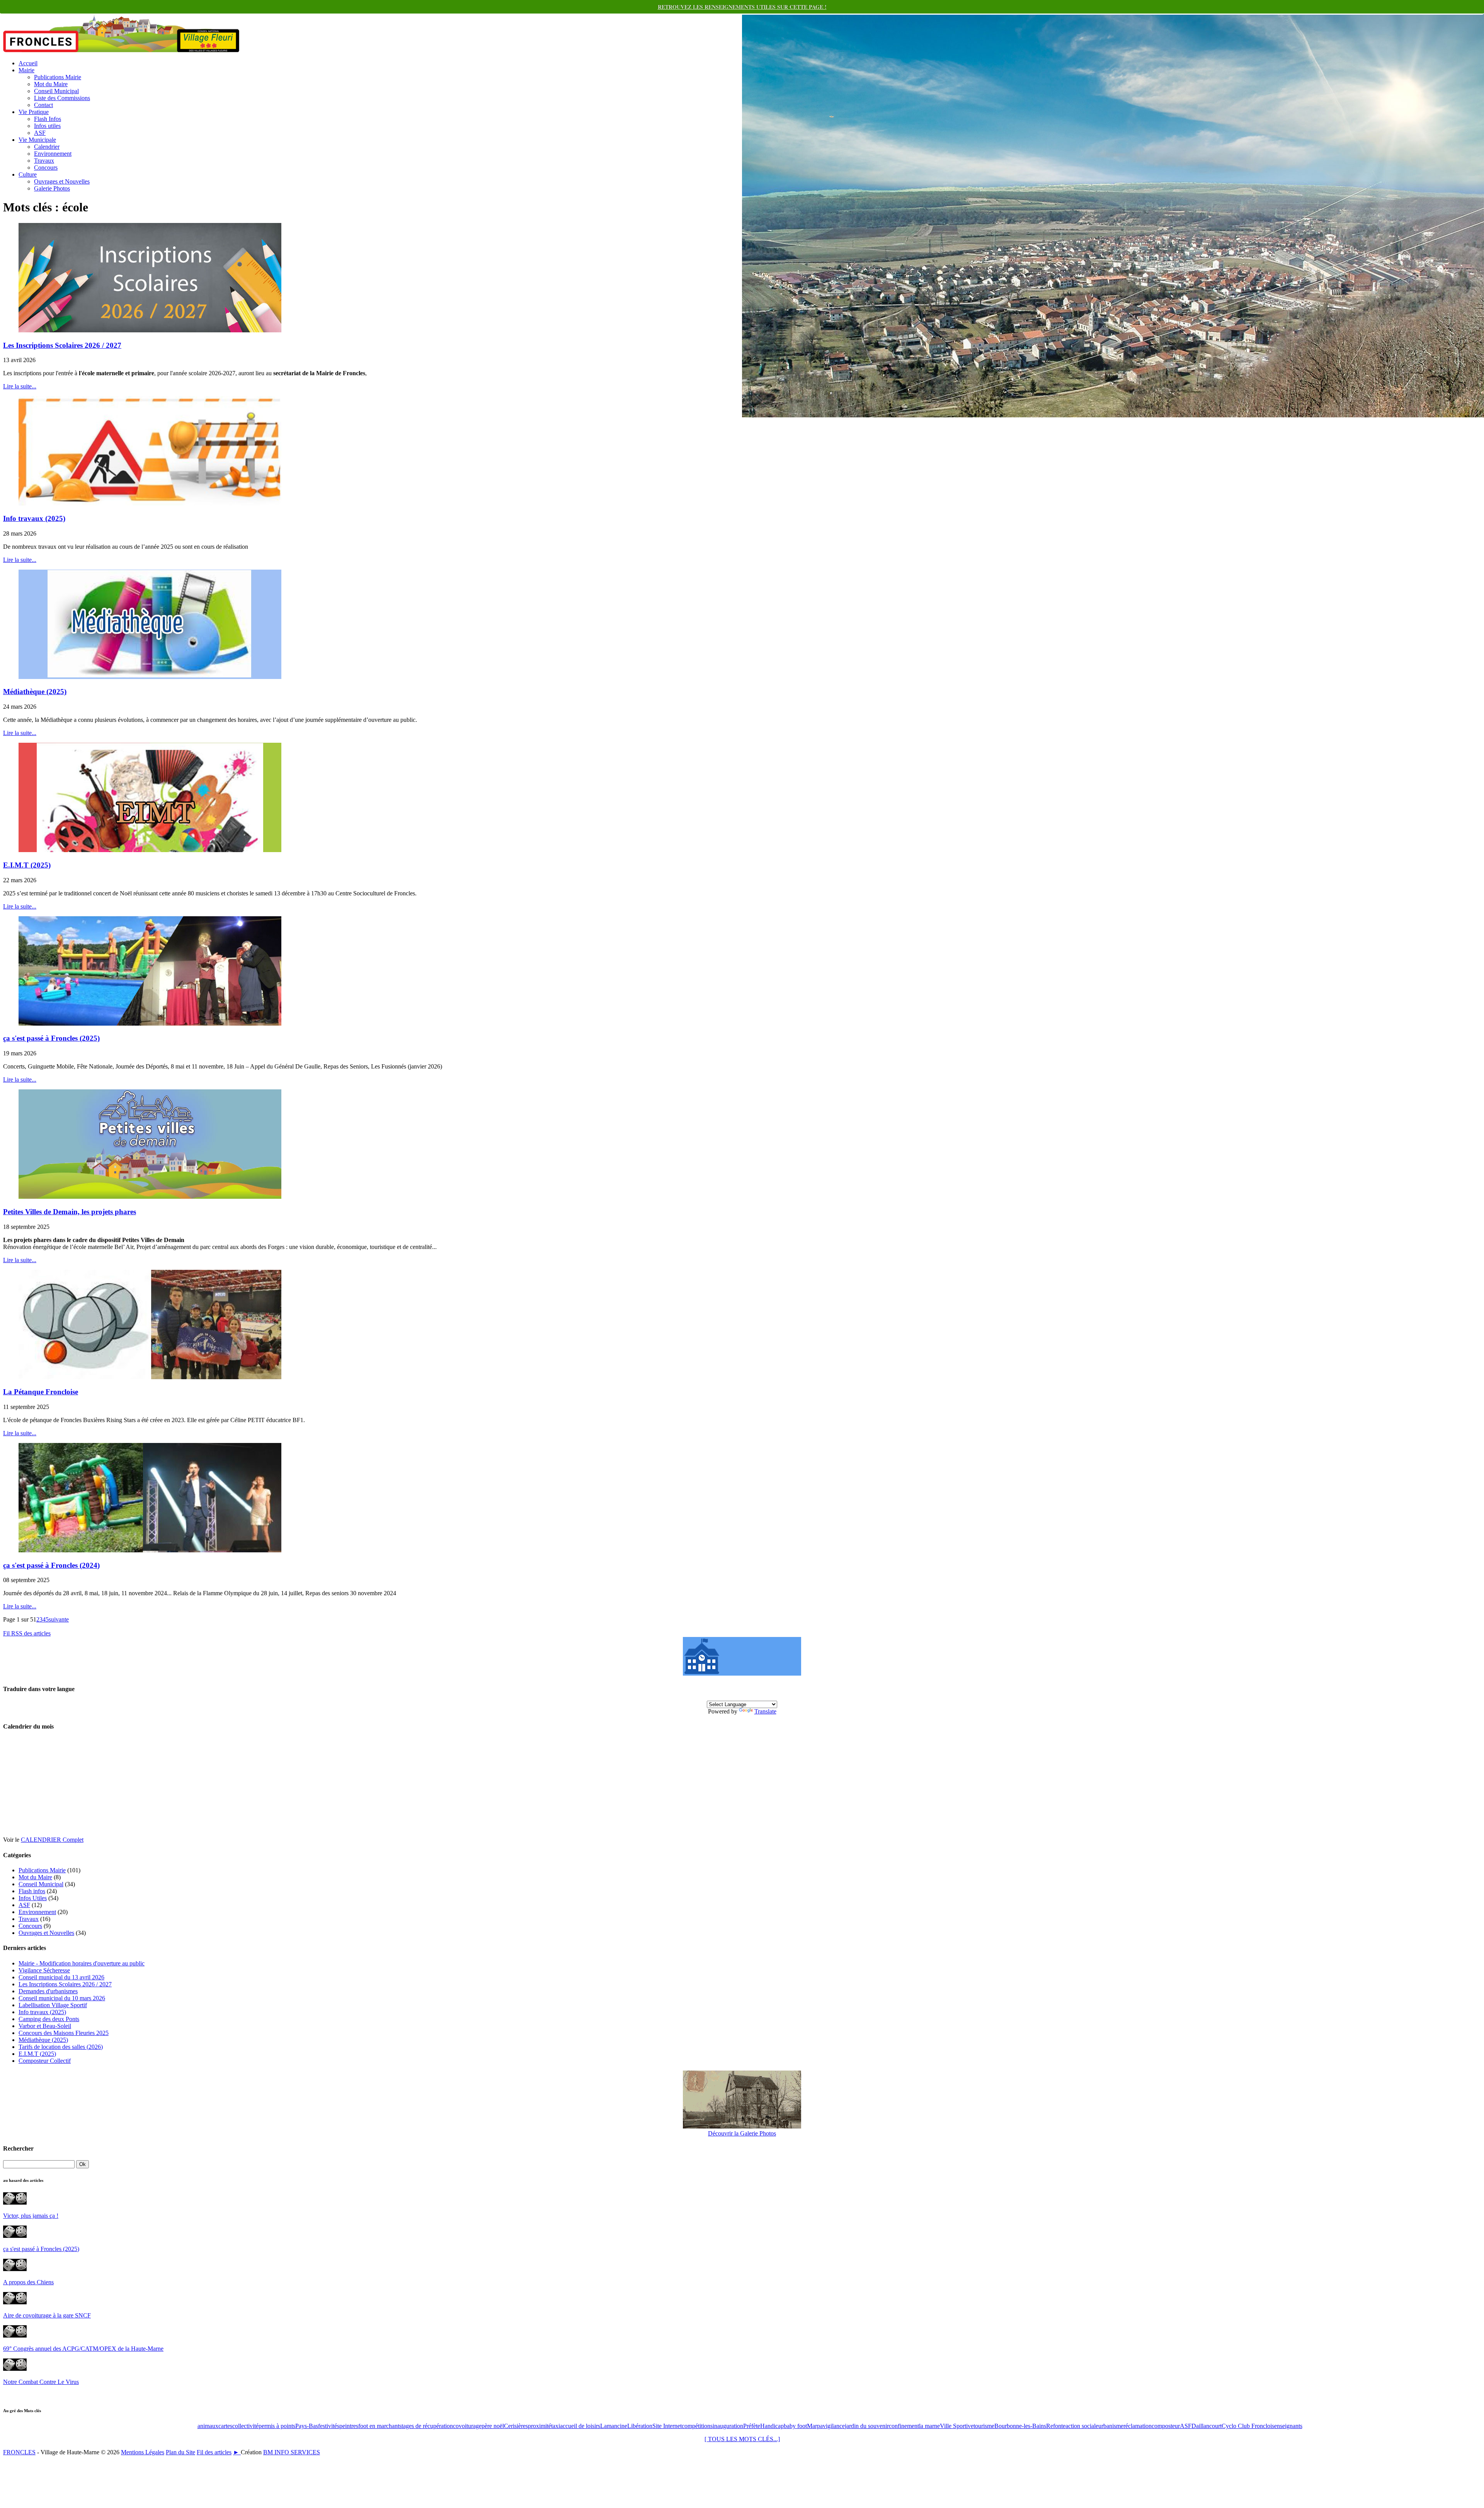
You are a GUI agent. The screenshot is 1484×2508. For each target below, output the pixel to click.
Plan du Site (180, 2452)
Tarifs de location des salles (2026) (61, 2047)
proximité (539, 2426)
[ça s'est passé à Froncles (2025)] (150, 1023)
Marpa (815, 2426)
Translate (765, 1711)
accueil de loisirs (580, 2426)
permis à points (277, 2426)
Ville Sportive (957, 2426)
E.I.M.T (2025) (27, 865)
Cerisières (516, 2426)
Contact (43, 105)
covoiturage (467, 2426)
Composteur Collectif (45, 2061)
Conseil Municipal (56, 91)
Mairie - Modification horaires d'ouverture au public (82, 1963)
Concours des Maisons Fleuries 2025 (64, 2033)
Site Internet (667, 2426)
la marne (929, 2426)
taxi (556, 2426)
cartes (225, 2426)
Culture (28, 174)
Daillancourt (1207, 2426)
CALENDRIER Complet (52, 1840)
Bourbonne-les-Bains (1020, 2426)
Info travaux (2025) (34, 518)
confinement (904, 2426)
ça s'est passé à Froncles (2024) (51, 1565)
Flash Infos (48, 119)
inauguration (728, 2426)
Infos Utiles (33, 1898)
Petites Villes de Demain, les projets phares (70, 1212)
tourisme (984, 2426)
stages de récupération (426, 2426)
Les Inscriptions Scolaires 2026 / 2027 (62, 345)
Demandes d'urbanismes (48, 1991)
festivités (329, 2426)
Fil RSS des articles (27, 1633)
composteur (1166, 2426)
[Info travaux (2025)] (150, 503)
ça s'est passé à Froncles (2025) (51, 1038)
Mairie (26, 70)
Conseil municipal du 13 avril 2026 (61, 1977)
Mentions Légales (143, 2452)
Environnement (53, 154)
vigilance (834, 2426)
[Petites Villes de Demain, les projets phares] (150, 1197)
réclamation (1138, 2426)
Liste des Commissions (62, 98)
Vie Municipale (37, 140)
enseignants (1288, 2426)
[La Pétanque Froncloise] (150, 1377)
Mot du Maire (51, 84)
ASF (40, 133)
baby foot (795, 2426)
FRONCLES (19, 2452)
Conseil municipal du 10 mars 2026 (62, 1998)
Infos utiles (47, 126)
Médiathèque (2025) (35, 692)
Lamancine (614, 2426)
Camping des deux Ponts (49, 2019)
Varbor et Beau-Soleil (45, 2026)
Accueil (28, 63)
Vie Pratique (34, 112)
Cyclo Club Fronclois (1248, 2426)
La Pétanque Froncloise (41, 1392)
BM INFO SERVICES (292, 2452)
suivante (59, 1619)
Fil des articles (214, 2452)
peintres (349, 2426)
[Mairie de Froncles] (742, 1673)
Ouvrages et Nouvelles (62, 181)
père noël (493, 2426)
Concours (46, 168)
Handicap (772, 2426)
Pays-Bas (307, 2426)
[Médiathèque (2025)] (150, 677)
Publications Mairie (58, 77)
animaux (208, 2426)
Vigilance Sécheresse (44, 1970)
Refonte (1056, 2426)
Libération (640, 2426)
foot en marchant (379, 2426)
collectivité (245, 2426)
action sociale (1082, 2426)
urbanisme (1111, 2426)
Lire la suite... (20, 386)
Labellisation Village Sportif (53, 2005)
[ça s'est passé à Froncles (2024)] (150, 1550)
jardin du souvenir (867, 2426)
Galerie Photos (52, 188)
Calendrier (47, 147)
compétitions (697, 2426)
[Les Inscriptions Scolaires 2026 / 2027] (150, 330)
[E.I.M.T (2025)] (150, 850)
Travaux (44, 161)
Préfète (752, 2426)
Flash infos (32, 1891)
